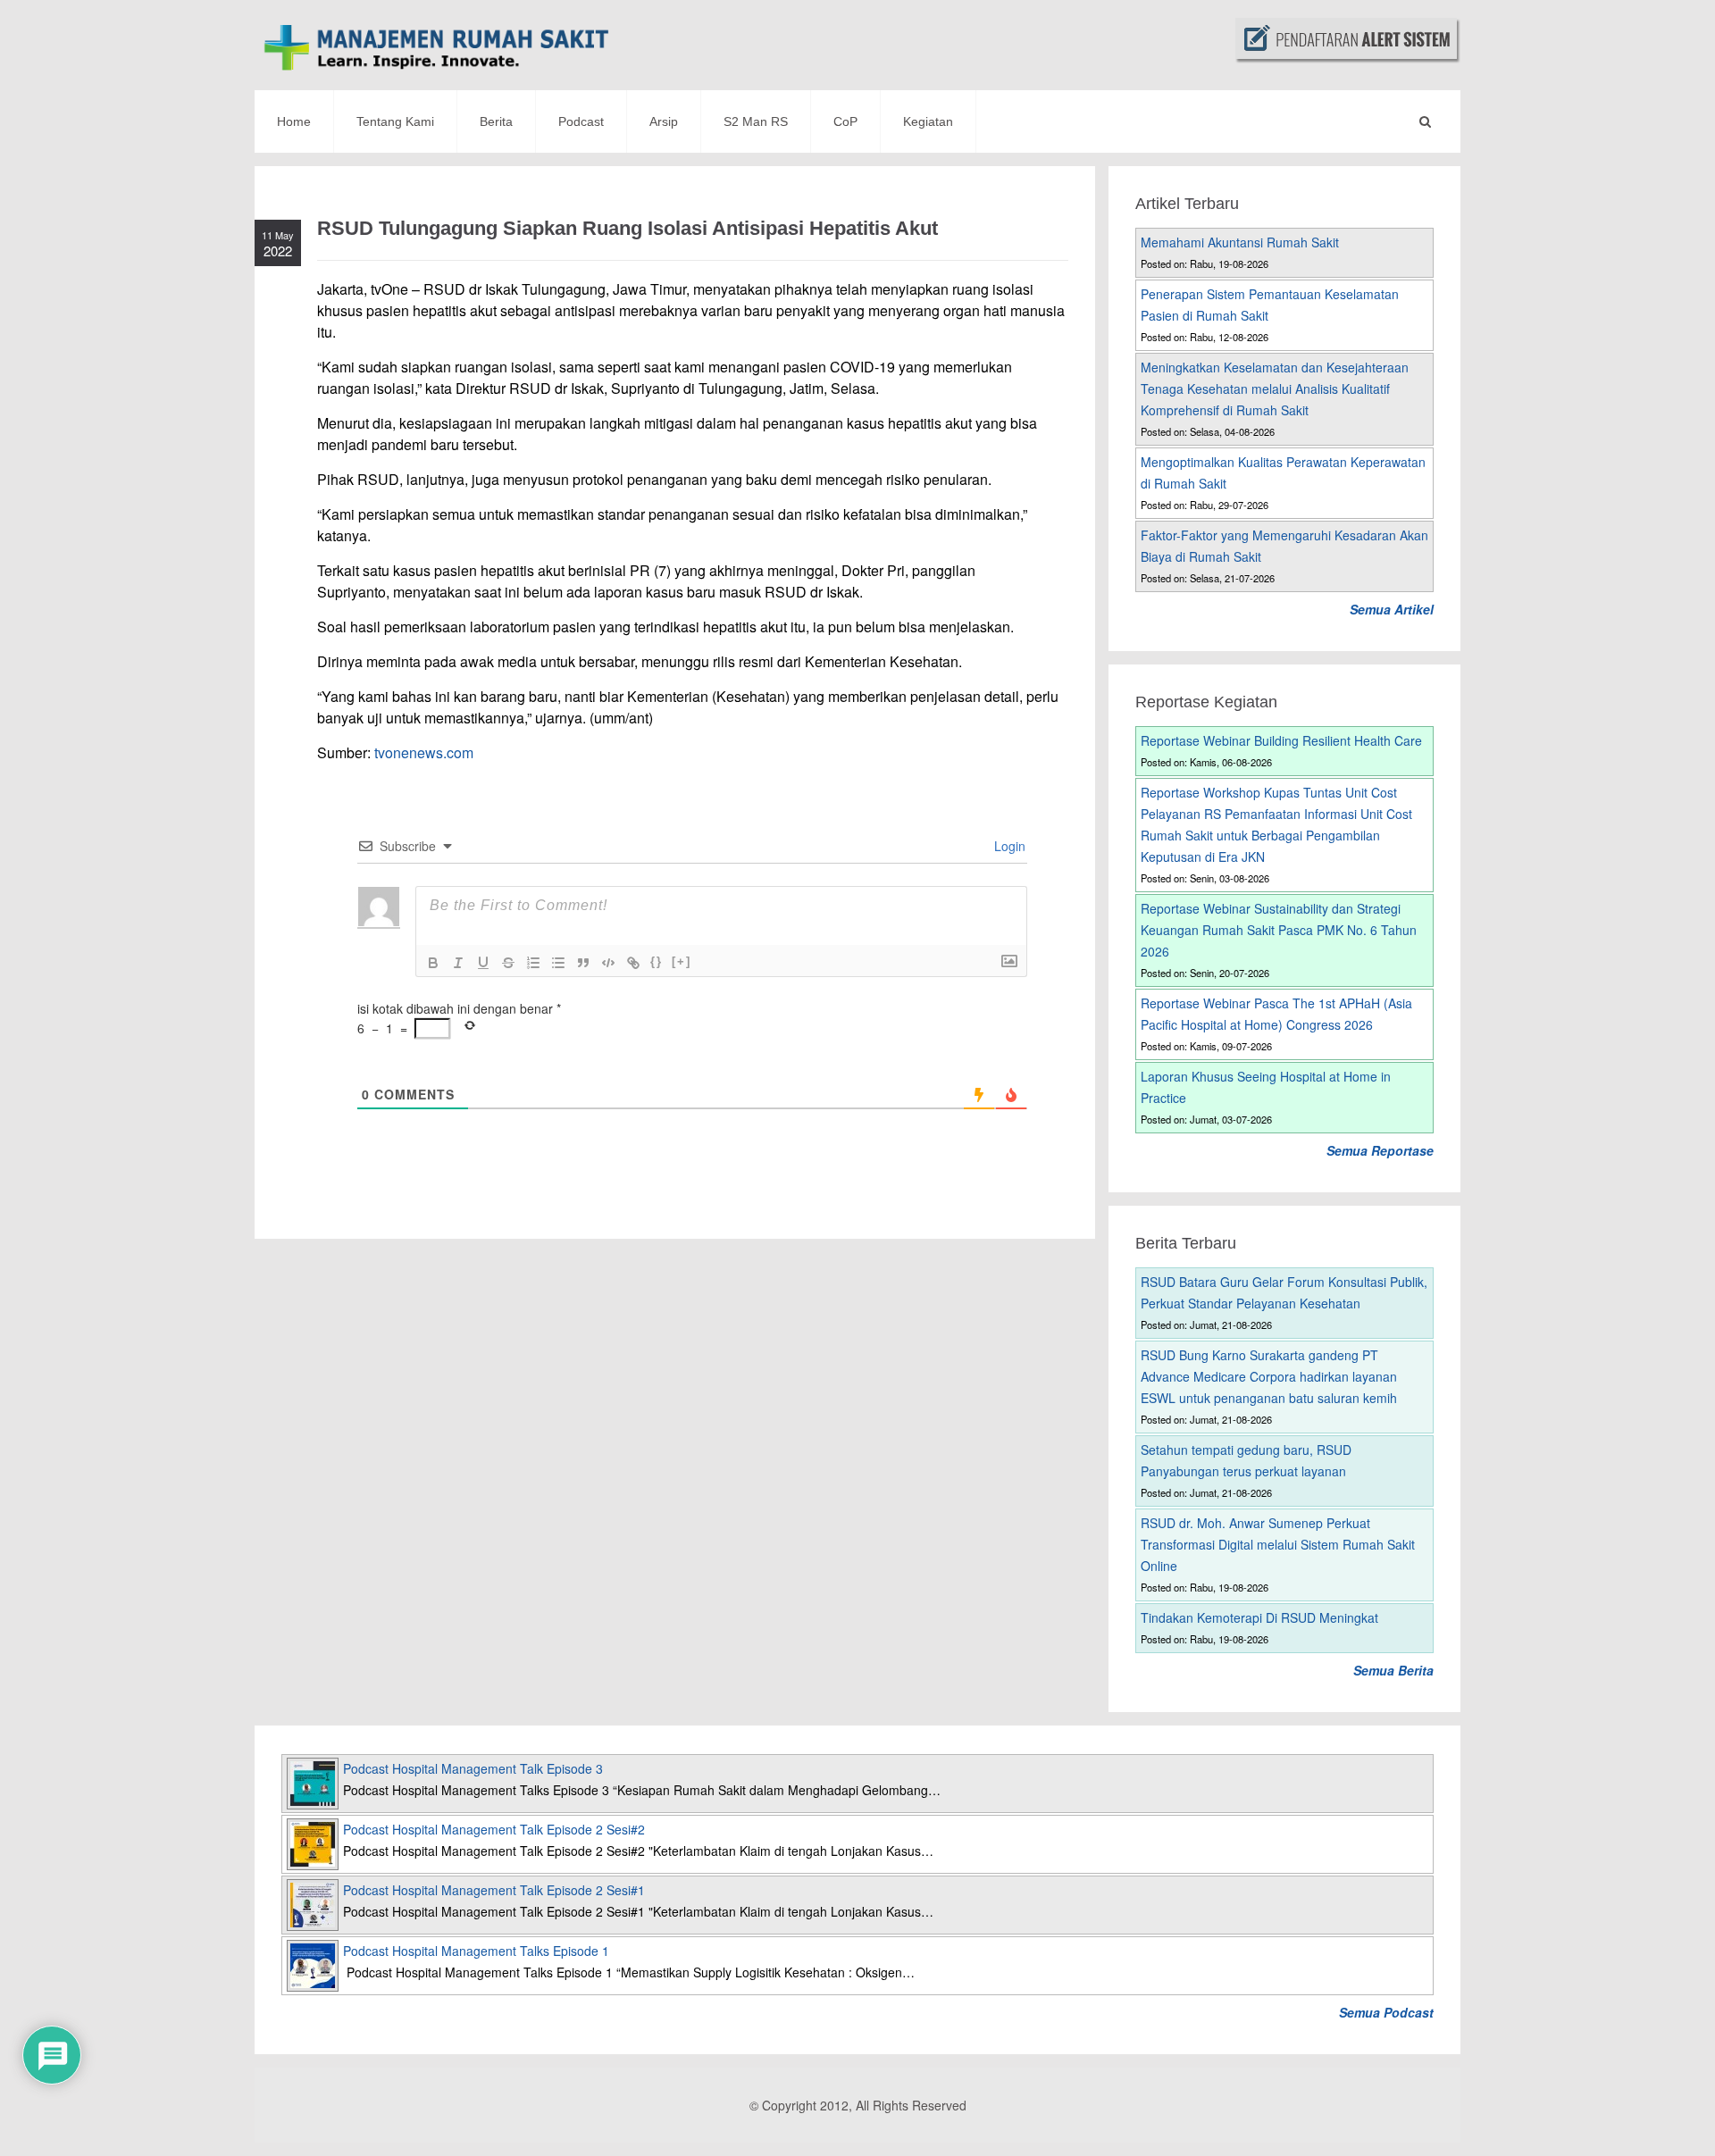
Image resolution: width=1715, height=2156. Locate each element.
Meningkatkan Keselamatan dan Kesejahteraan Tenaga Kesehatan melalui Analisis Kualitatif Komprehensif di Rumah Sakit (1275, 389)
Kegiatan (928, 121)
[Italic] (458, 963)
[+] (682, 961)
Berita (496, 121)
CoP (845, 121)
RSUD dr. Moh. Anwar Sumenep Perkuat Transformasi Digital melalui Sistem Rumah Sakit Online (1278, 1544)
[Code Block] (608, 963)
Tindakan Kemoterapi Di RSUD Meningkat (1259, 1617)
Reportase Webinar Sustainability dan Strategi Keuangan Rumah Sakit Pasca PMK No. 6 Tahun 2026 (1279, 930)
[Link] (633, 963)
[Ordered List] (533, 963)
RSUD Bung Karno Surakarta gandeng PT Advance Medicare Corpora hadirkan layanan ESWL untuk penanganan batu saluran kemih (1269, 1376)
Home (294, 121)
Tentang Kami (395, 121)
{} (657, 961)
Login (1008, 846)
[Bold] (433, 963)
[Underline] (483, 963)
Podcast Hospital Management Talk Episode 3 (473, 1768)
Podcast (581, 121)
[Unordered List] (558, 963)
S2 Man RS (756, 121)
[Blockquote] (583, 963)
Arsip (664, 121)
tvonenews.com (424, 752)
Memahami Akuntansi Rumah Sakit (1240, 242)
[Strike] (508, 963)
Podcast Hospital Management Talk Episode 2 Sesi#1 (494, 1890)
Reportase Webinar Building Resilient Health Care (1281, 740)
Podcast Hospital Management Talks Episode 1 (476, 1951)
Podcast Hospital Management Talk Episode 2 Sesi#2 (494, 1829)
